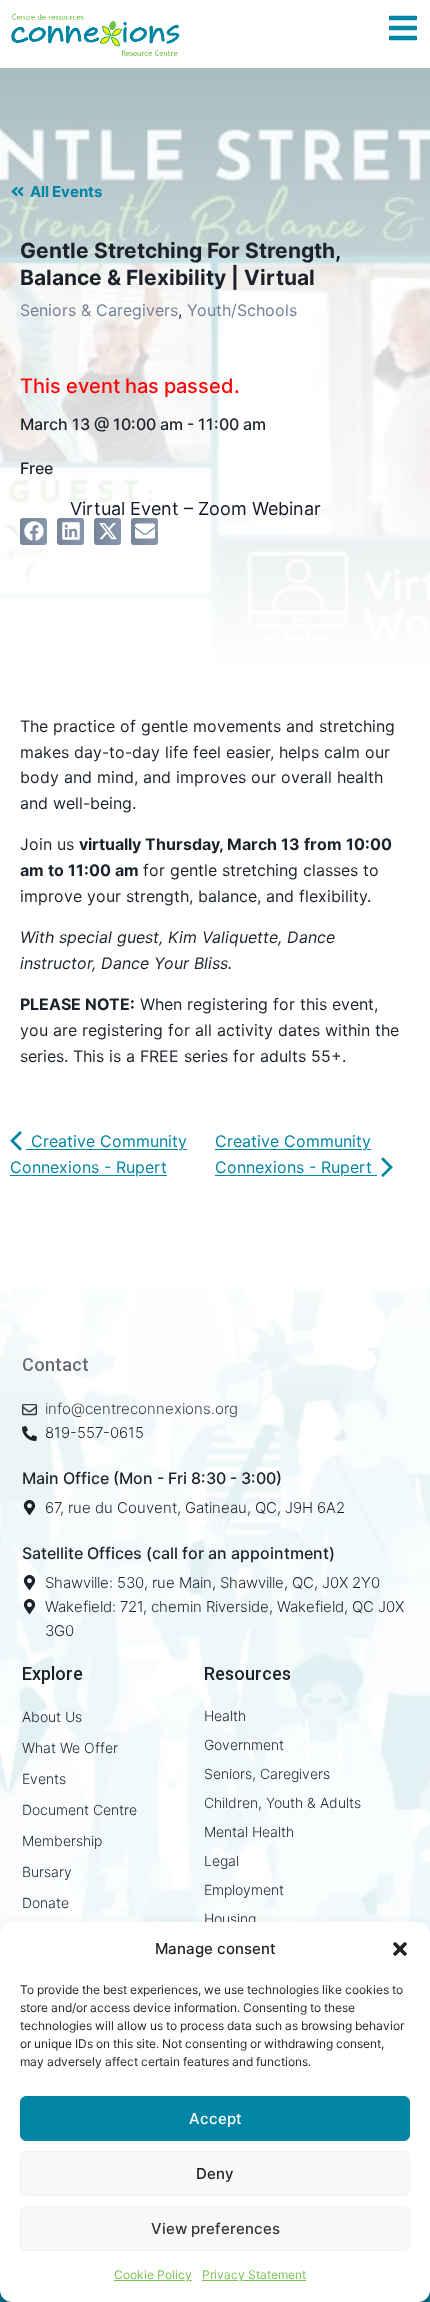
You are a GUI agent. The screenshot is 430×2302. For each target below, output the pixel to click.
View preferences (215, 2228)
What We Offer (70, 1747)
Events (44, 1778)
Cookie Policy (153, 2274)
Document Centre (79, 1809)
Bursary (47, 1871)
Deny (215, 2173)
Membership (62, 1840)
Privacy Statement (254, 2274)
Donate (45, 1902)
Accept (215, 2118)
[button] (400, 1949)
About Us (52, 1716)
